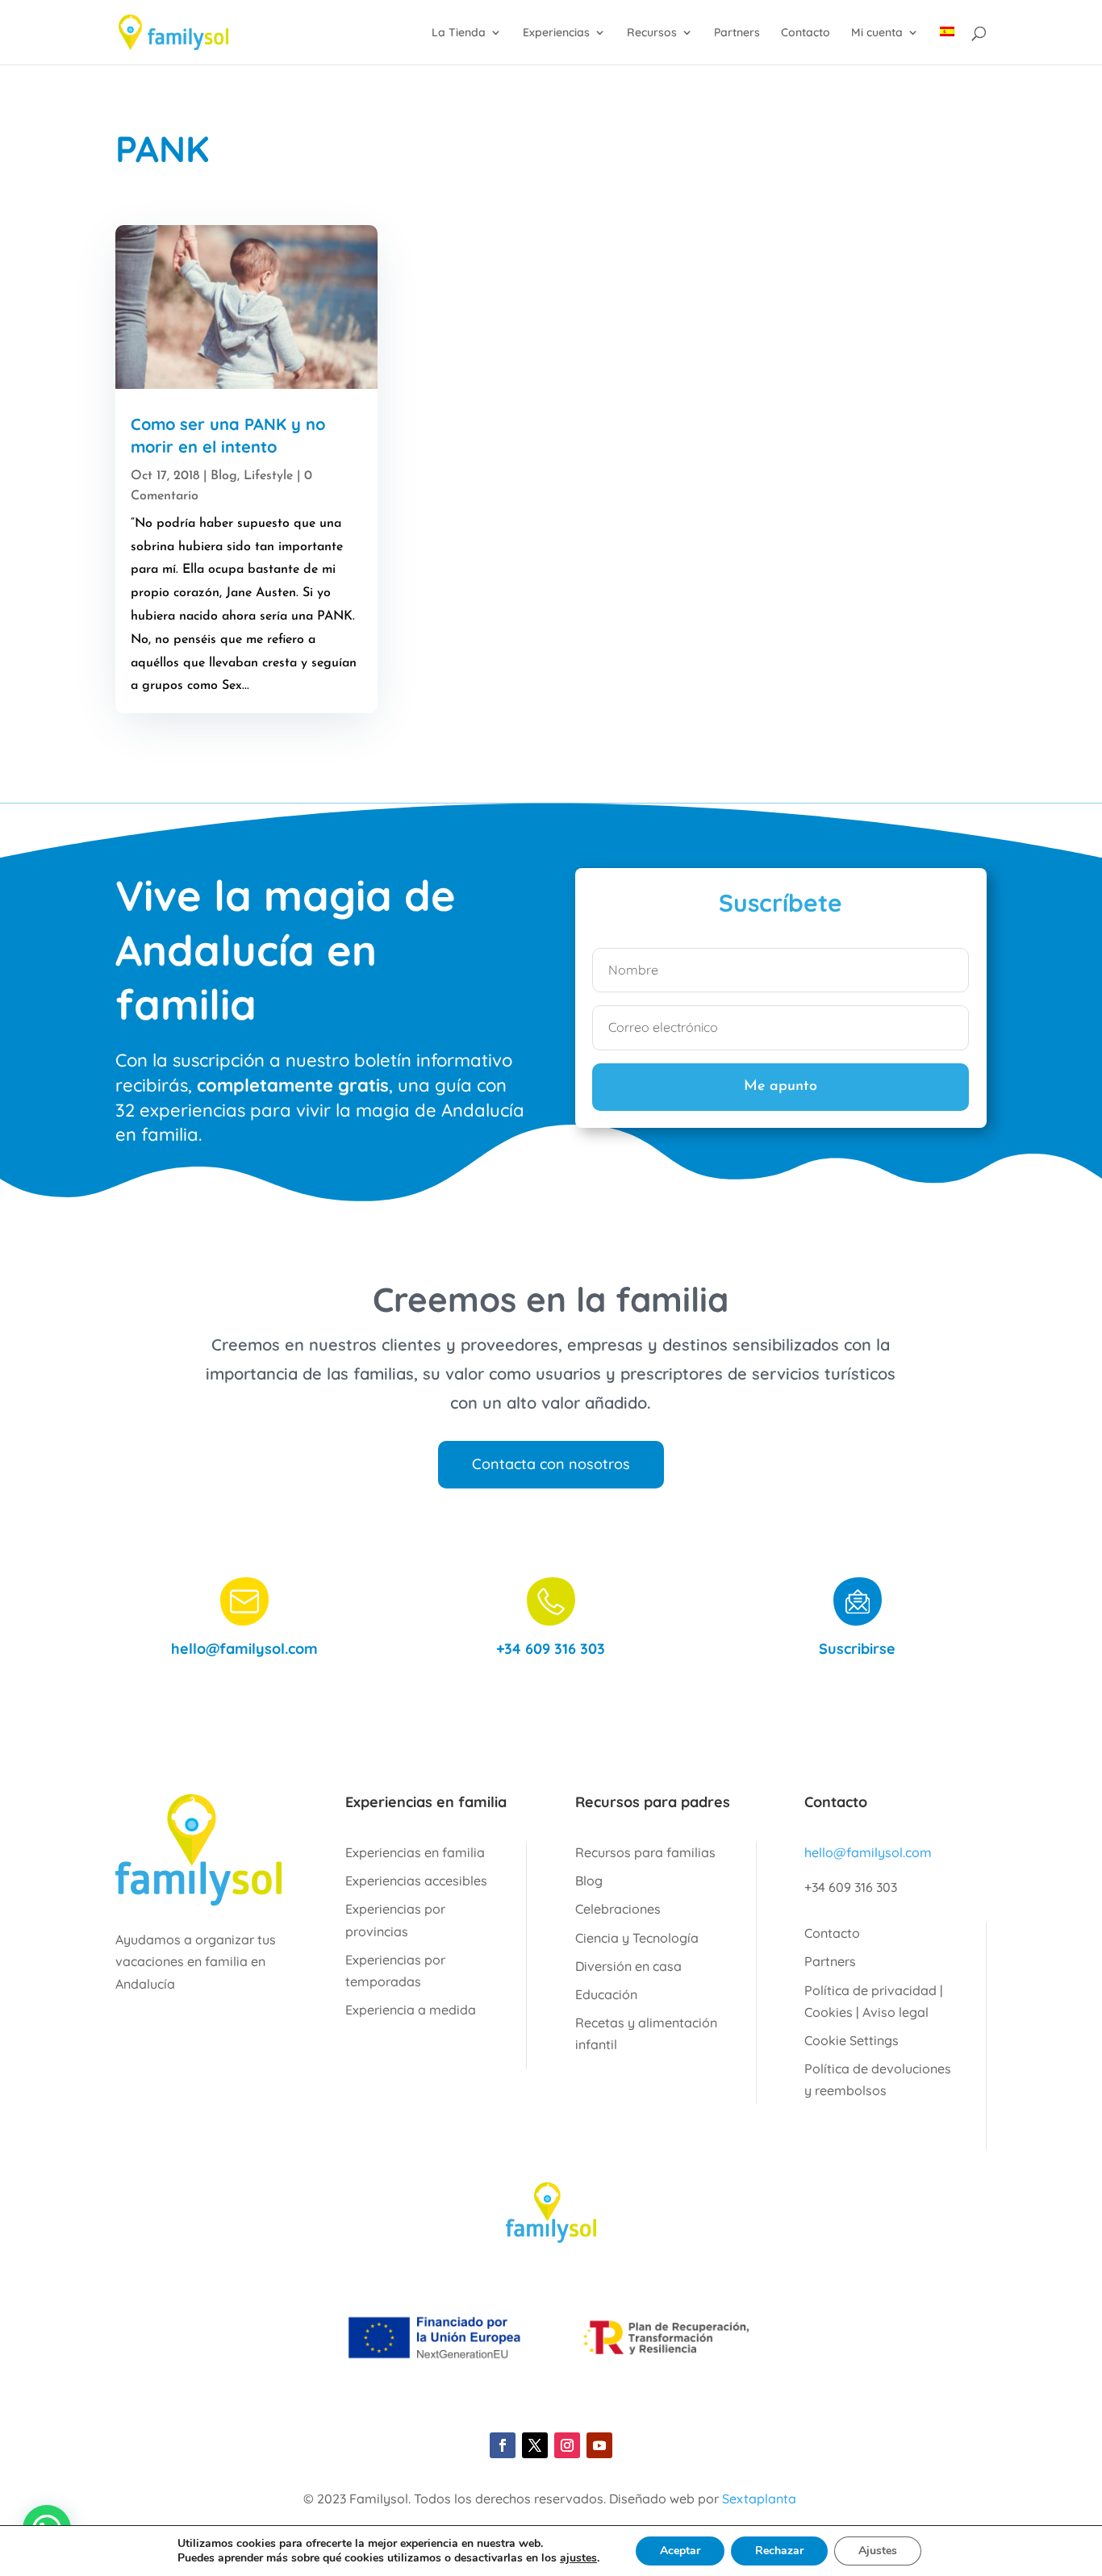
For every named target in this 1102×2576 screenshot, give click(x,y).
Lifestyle (268, 476)
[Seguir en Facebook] (503, 2445)
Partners (737, 33)
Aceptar (680, 2551)
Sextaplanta (759, 2499)
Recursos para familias (645, 1852)
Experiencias (556, 33)
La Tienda (459, 33)
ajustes (578, 2558)
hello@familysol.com (244, 1649)
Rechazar (779, 2551)
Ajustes (878, 2551)
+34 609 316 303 (551, 1649)
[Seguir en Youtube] (599, 2445)
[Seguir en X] (535, 2445)
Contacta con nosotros (551, 1464)
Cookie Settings (852, 2040)
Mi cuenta (877, 33)
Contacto (806, 33)
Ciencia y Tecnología (637, 1938)
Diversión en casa (628, 1966)
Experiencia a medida (411, 2010)
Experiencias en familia (415, 1852)
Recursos (652, 33)
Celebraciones (618, 1909)
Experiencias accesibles (416, 1881)
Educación (606, 1994)
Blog (224, 476)
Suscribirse (857, 1649)
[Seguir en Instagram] (567, 2445)
